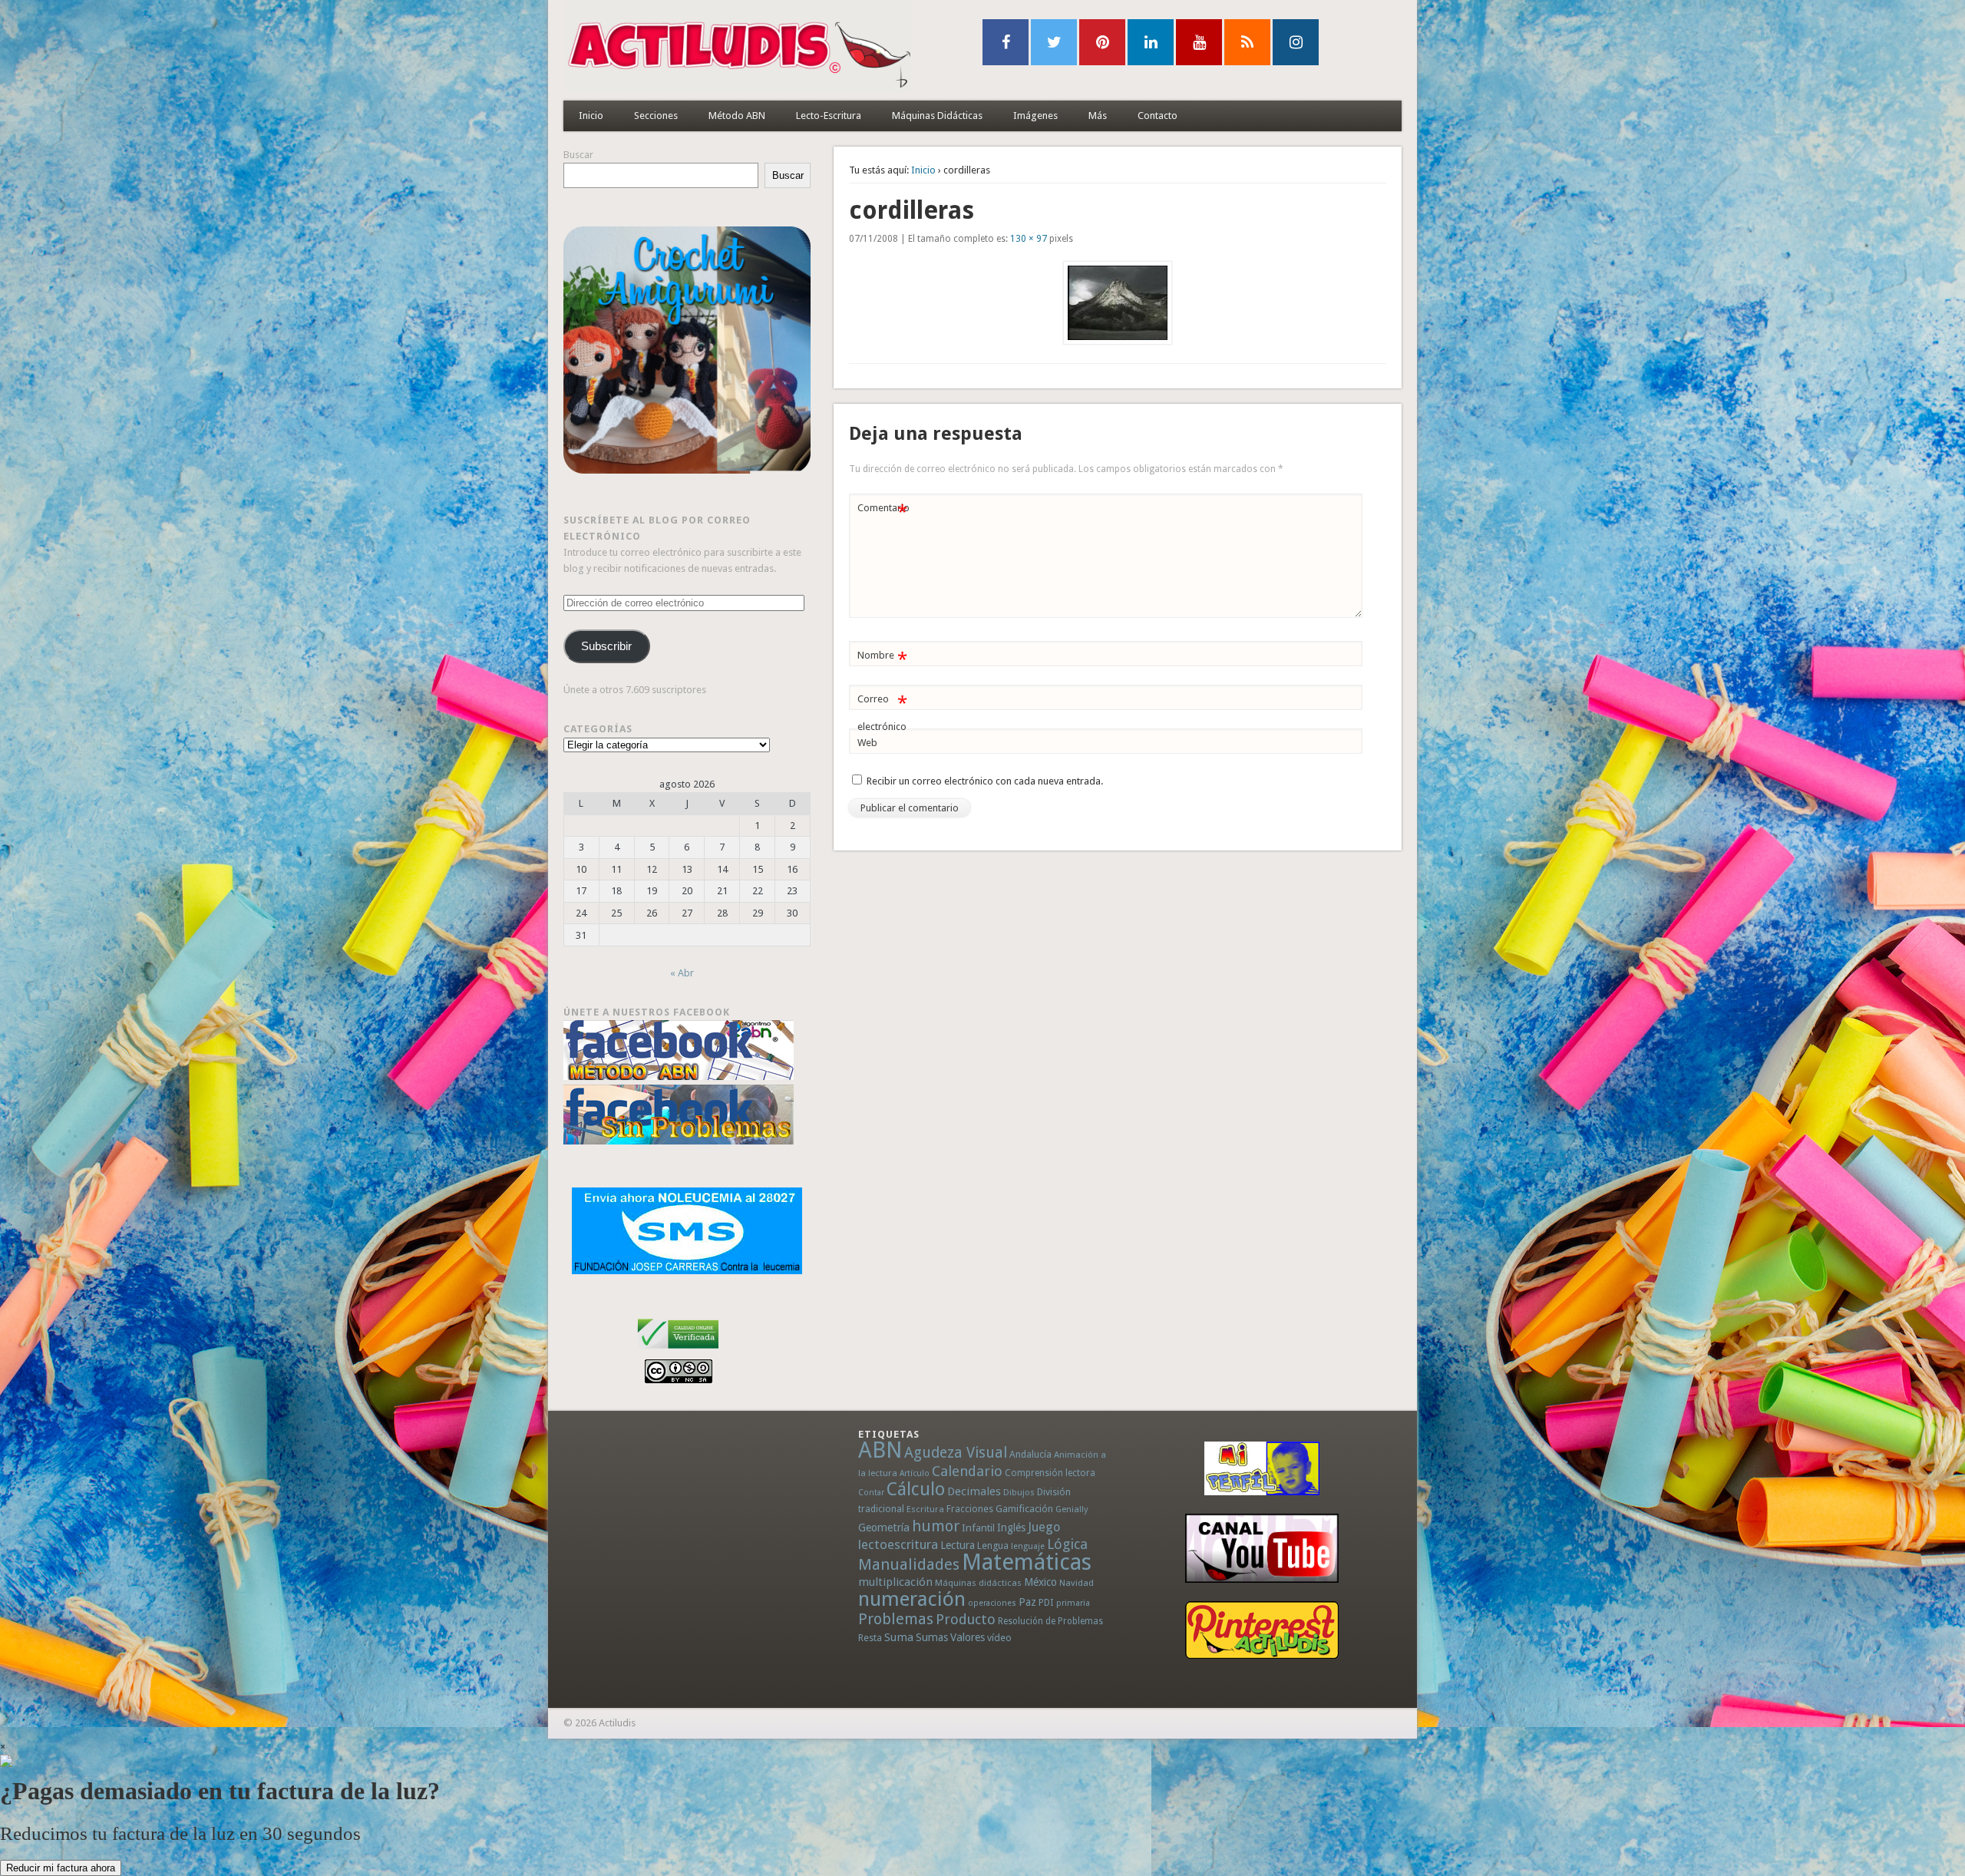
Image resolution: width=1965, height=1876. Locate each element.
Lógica (1067, 1544)
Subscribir (606, 646)
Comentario (883, 512)
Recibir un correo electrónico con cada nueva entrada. (985, 781)
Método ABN (737, 116)
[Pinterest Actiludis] (1262, 1630)
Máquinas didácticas (978, 1583)
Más (1098, 116)
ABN (880, 1450)
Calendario (967, 1471)
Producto (966, 1619)
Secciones (656, 116)
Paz (1027, 1602)
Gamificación (1024, 1509)
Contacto (1158, 116)
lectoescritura (898, 1544)
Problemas (896, 1619)
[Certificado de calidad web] (678, 1351)
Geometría (884, 1528)
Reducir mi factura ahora (61, 1868)
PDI (1046, 1602)
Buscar (578, 155)
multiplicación (895, 1582)
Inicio (591, 116)
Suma (899, 1637)
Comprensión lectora (1050, 1473)
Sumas (932, 1637)
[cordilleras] (1118, 303)
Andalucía (1030, 1454)
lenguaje (1028, 1546)
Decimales (974, 1491)
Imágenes (1035, 116)
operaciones (992, 1603)
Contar (871, 1493)
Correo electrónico (882, 712)
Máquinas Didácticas (937, 116)
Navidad (1077, 1583)
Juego (1044, 1527)
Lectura (958, 1545)
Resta (870, 1638)
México (1040, 1582)
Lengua (993, 1546)
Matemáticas (1027, 1562)
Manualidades (909, 1564)
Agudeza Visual (956, 1453)
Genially (1072, 1509)
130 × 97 (1029, 239)
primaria (1073, 1603)
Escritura (925, 1509)
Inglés (1011, 1528)
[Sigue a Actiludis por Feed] (1247, 42)
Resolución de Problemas (1050, 1621)
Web (867, 743)
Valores (968, 1637)
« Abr (682, 973)
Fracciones (970, 1509)
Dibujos (1019, 1492)
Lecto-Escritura (829, 116)
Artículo (915, 1473)
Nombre (882, 659)
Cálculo (916, 1489)
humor (936, 1526)
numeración (912, 1599)
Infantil (978, 1528)
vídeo (999, 1638)
